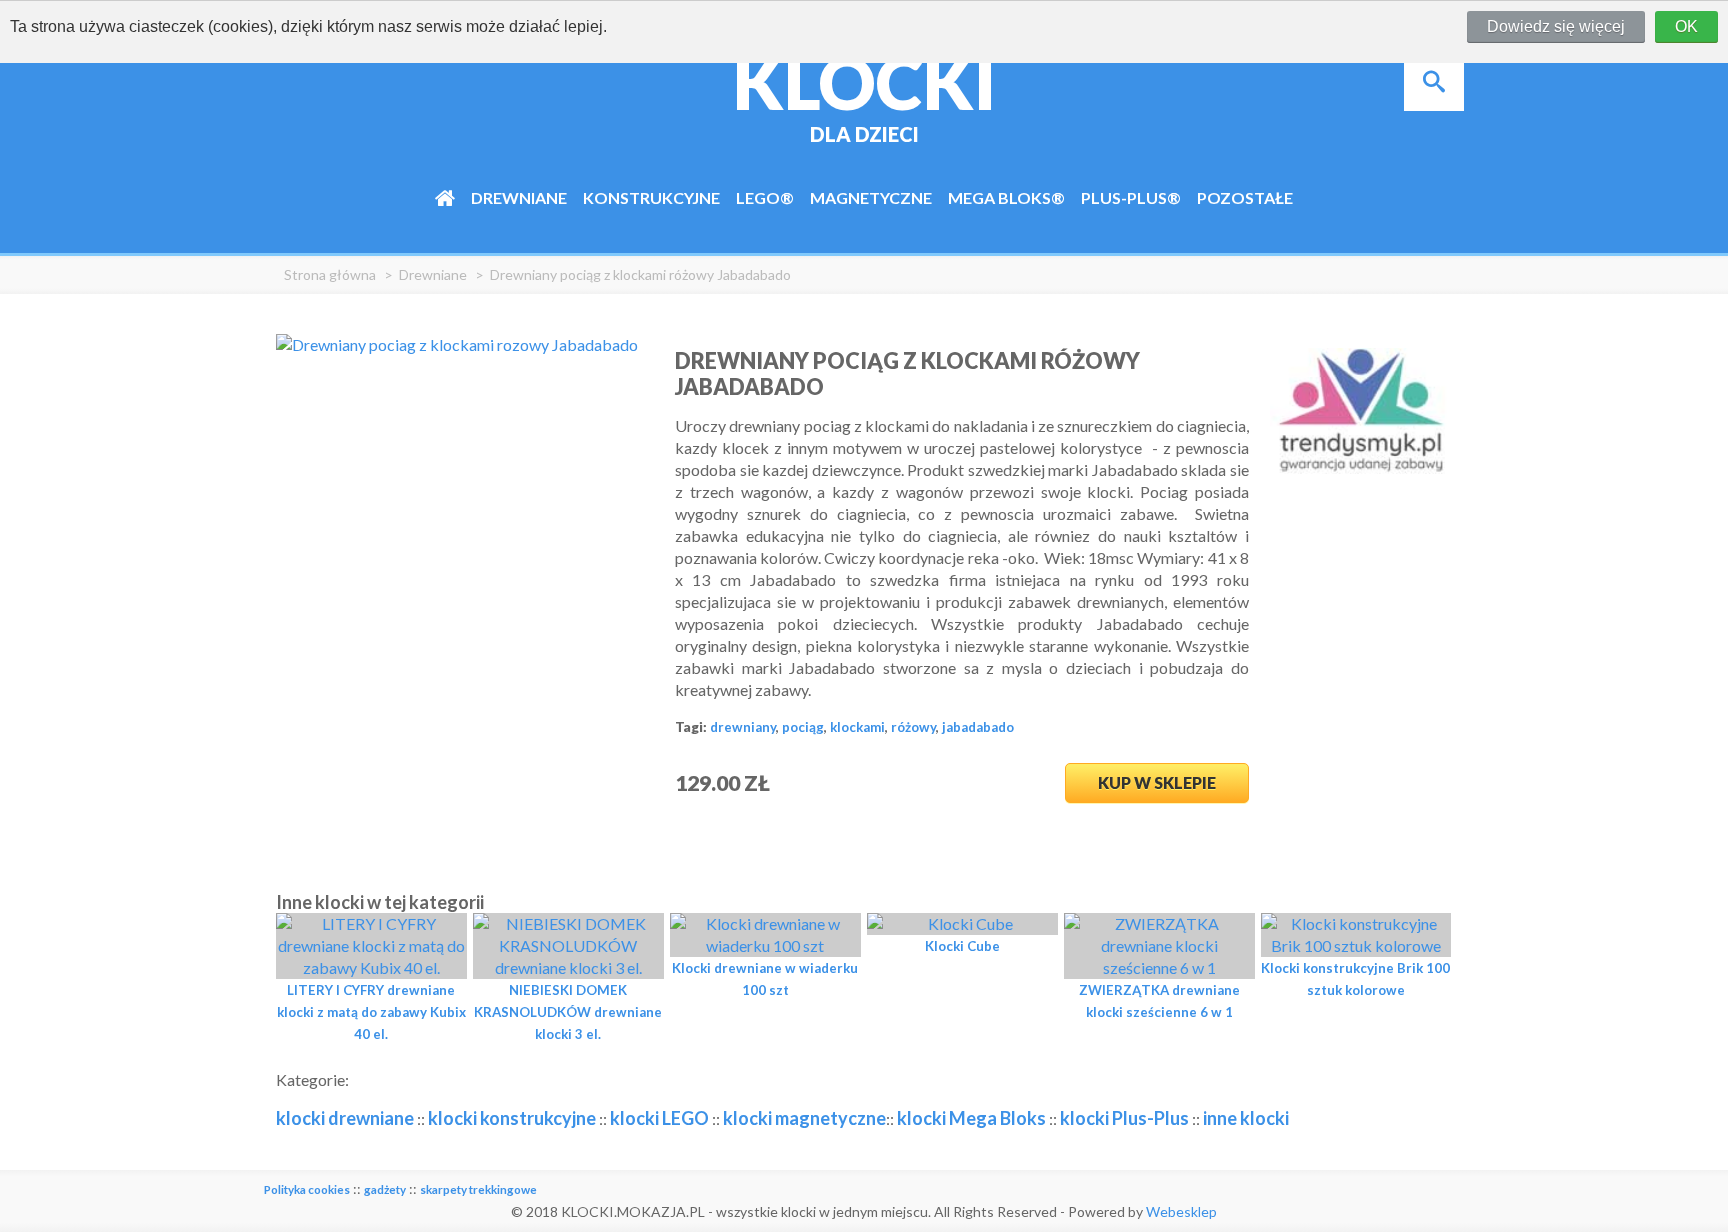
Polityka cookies (307, 1189)
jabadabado (978, 727)
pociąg (803, 727)
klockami (857, 727)
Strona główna (330, 274)
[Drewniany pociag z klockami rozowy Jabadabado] (457, 344)
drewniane (433, 274)
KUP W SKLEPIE (1157, 782)
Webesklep (1181, 1211)
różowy (913, 727)
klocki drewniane (345, 1118)
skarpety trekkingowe (478, 1189)
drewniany (743, 727)
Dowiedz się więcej (1556, 26)
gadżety (385, 1189)
